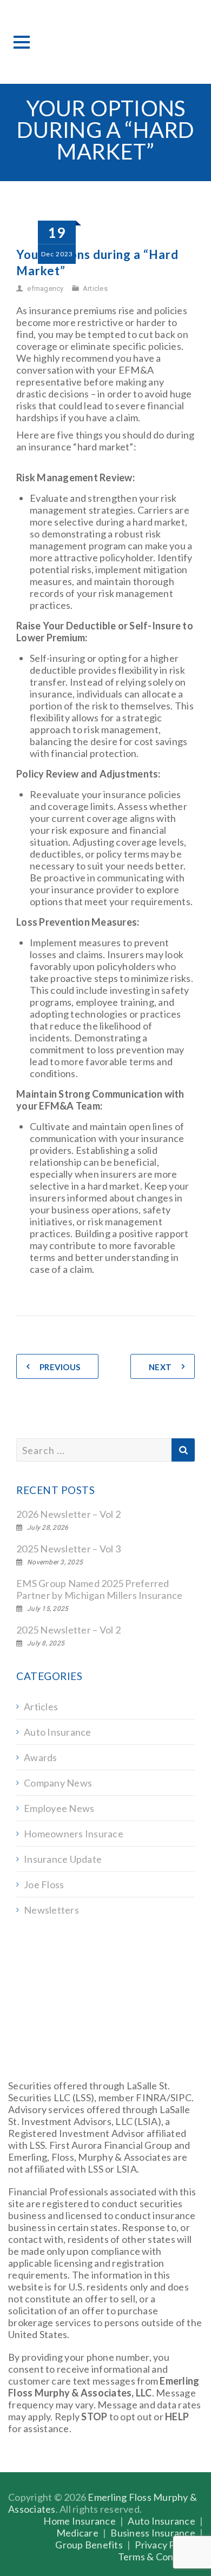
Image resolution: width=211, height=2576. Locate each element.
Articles (95, 288)
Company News (58, 1783)
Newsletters (51, 1910)
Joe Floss (44, 1884)
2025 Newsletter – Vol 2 (68, 1630)
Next (160, 1367)
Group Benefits (89, 2545)
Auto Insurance (58, 1732)
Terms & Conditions (161, 2557)
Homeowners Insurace (74, 1834)
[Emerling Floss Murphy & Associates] (105, 42)
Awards (41, 1757)
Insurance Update (63, 1859)
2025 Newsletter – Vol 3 (68, 1549)
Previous (60, 1367)
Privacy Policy (165, 2545)
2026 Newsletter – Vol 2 (68, 1514)
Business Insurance (153, 2533)
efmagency (45, 288)
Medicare (77, 2533)
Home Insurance (80, 2521)
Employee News (59, 1808)
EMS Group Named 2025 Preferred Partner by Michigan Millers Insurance (99, 1589)
